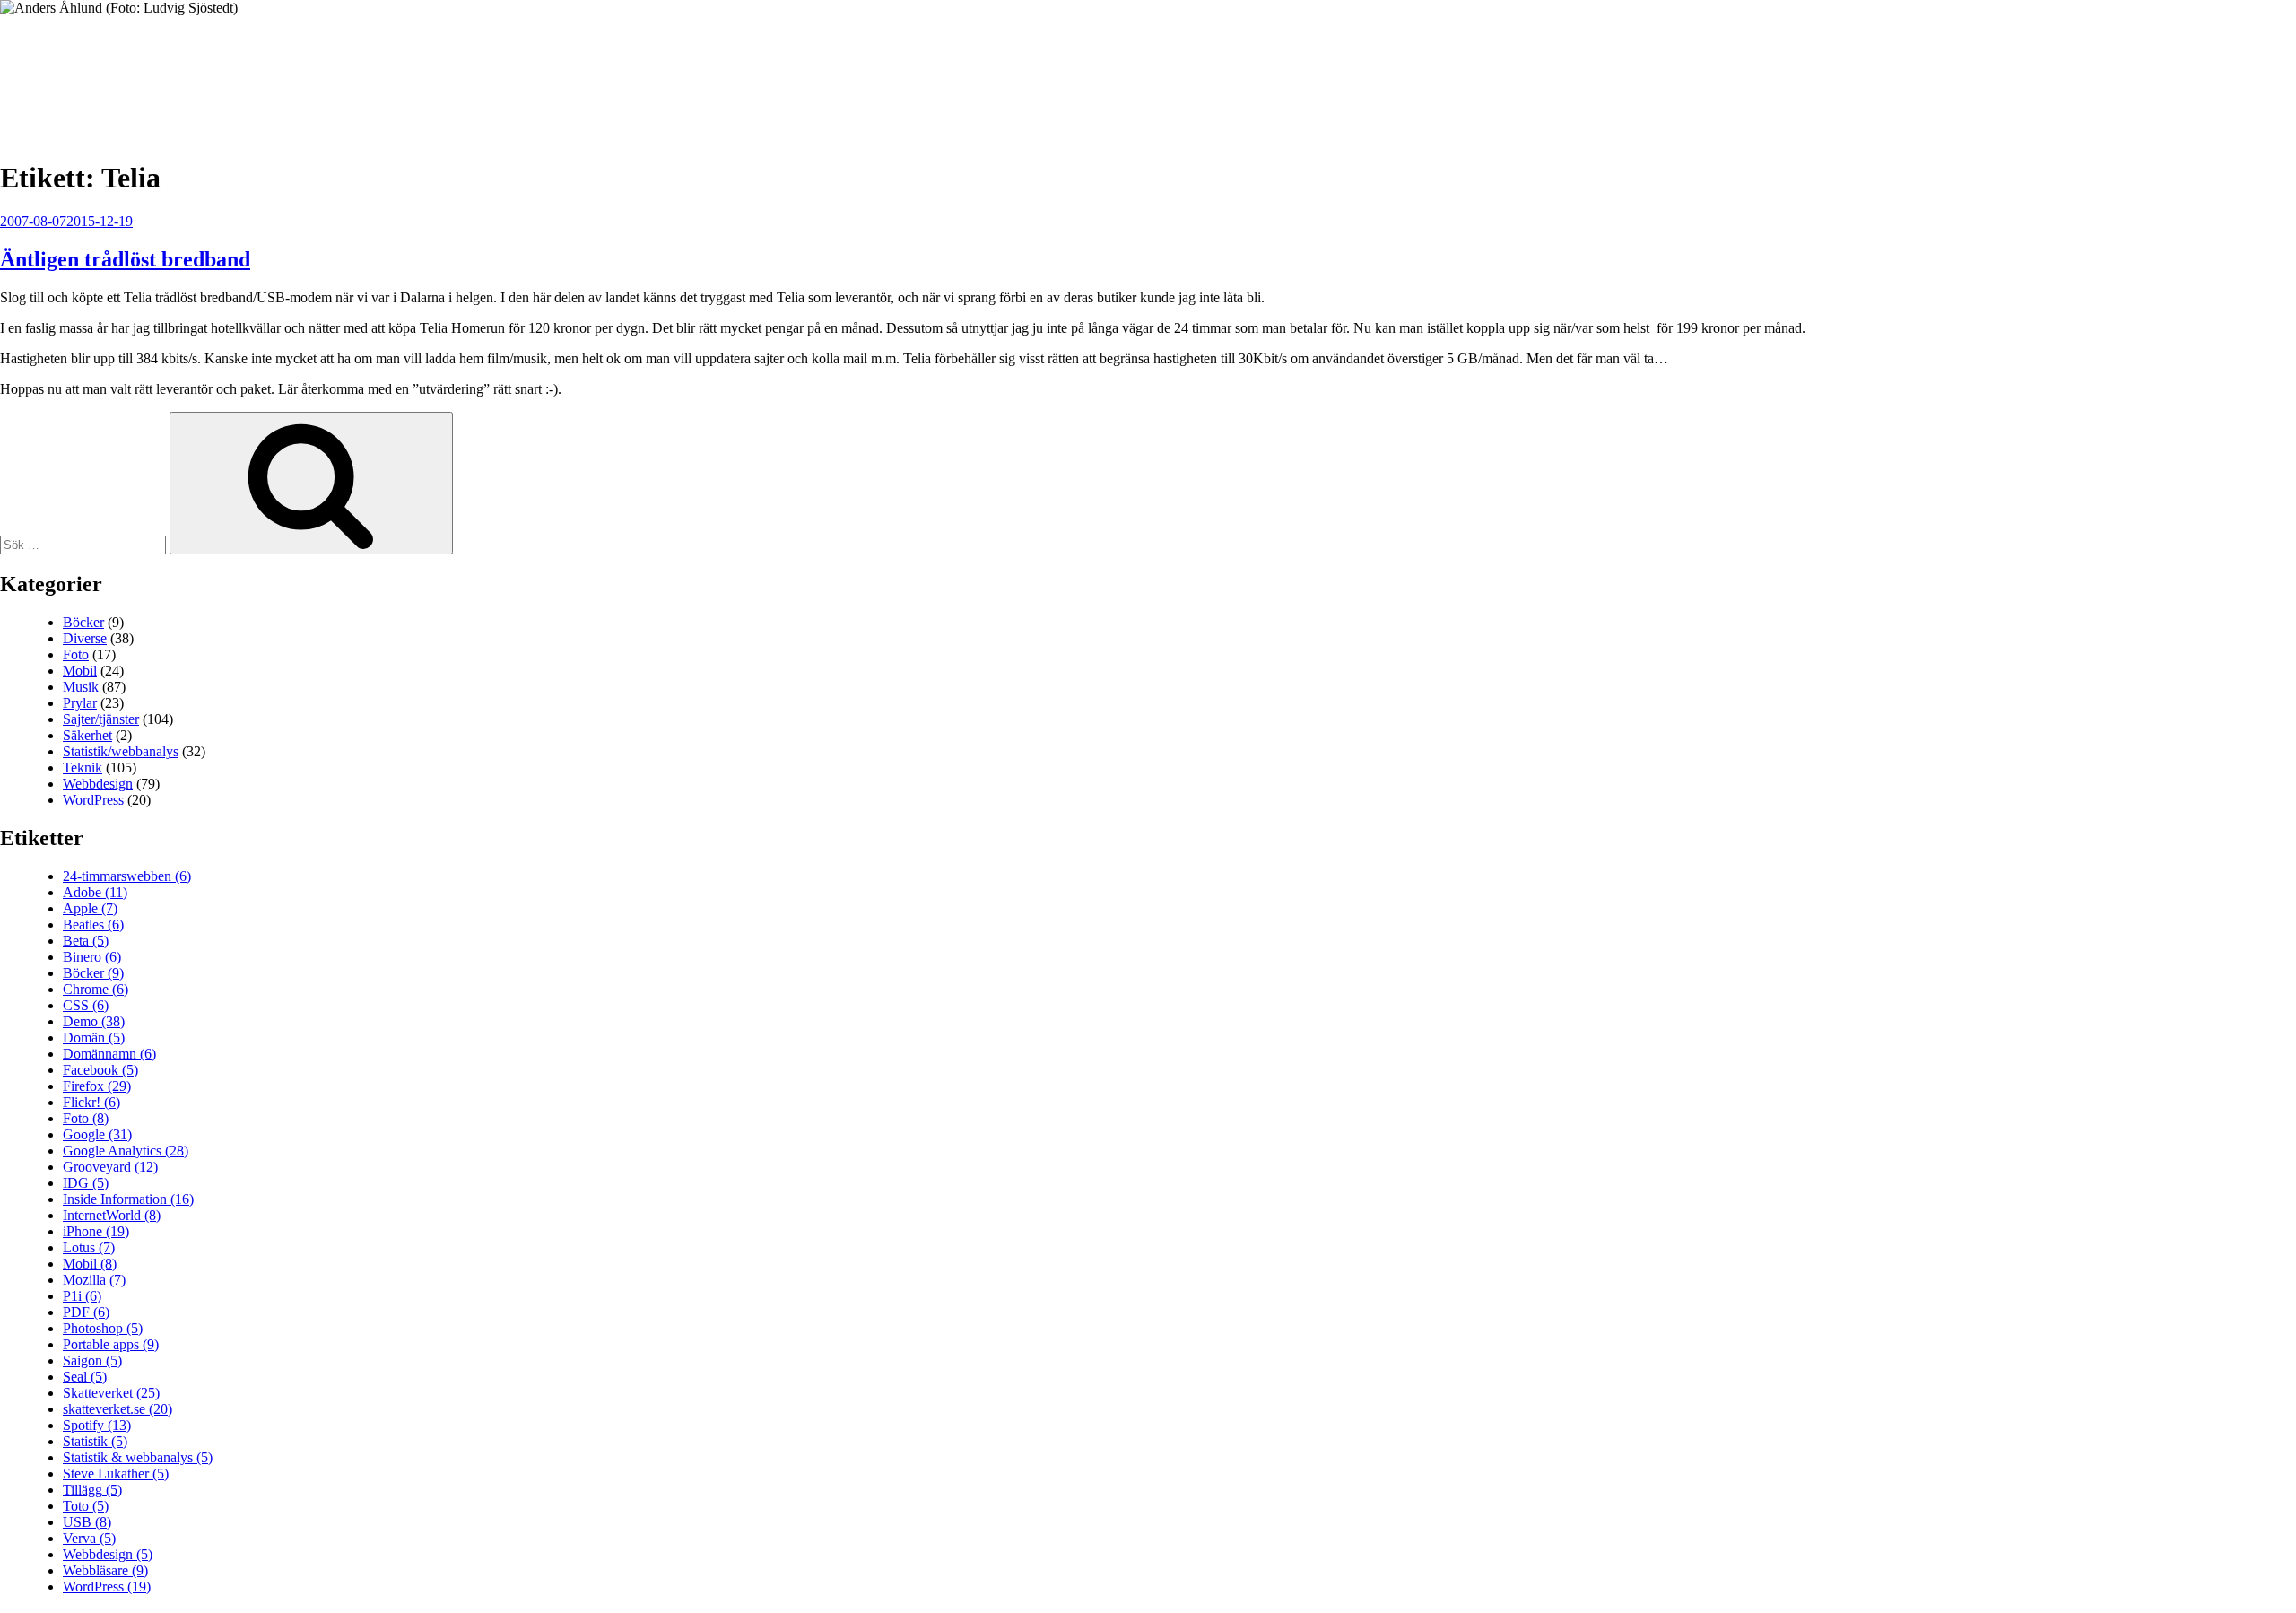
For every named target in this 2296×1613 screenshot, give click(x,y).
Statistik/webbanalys (121, 751)
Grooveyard (110, 1167)
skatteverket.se (117, 1409)
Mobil (80, 671)
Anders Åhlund (103, 69)
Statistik (95, 1441)
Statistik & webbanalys (138, 1457)
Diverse (85, 638)
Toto (86, 1506)
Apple (90, 908)
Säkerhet (87, 735)
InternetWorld (112, 1215)
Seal (85, 1377)
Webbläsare (105, 1570)
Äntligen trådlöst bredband (125, 259)
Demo (94, 1021)
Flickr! (91, 1102)
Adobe (95, 892)
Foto (76, 654)
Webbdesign (98, 784)
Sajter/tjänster (101, 719)
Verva (89, 1538)
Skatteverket (111, 1393)
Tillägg (92, 1490)
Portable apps (111, 1344)
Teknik (83, 767)
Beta (86, 941)
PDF (86, 1312)
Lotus (89, 1247)
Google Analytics (126, 1151)
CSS (86, 1005)
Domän (94, 1038)
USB (87, 1522)
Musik (81, 687)
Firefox (97, 1086)
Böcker (83, 622)
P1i (82, 1296)
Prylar (80, 703)
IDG (86, 1183)
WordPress (93, 800)
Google (97, 1134)
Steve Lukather (116, 1473)
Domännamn (109, 1054)
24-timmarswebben (127, 876)
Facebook (100, 1070)
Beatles (93, 924)
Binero (92, 957)
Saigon (92, 1360)
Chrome (96, 989)
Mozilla (94, 1280)
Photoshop (103, 1328)
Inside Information (128, 1199)
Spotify (97, 1425)
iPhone (96, 1231)
